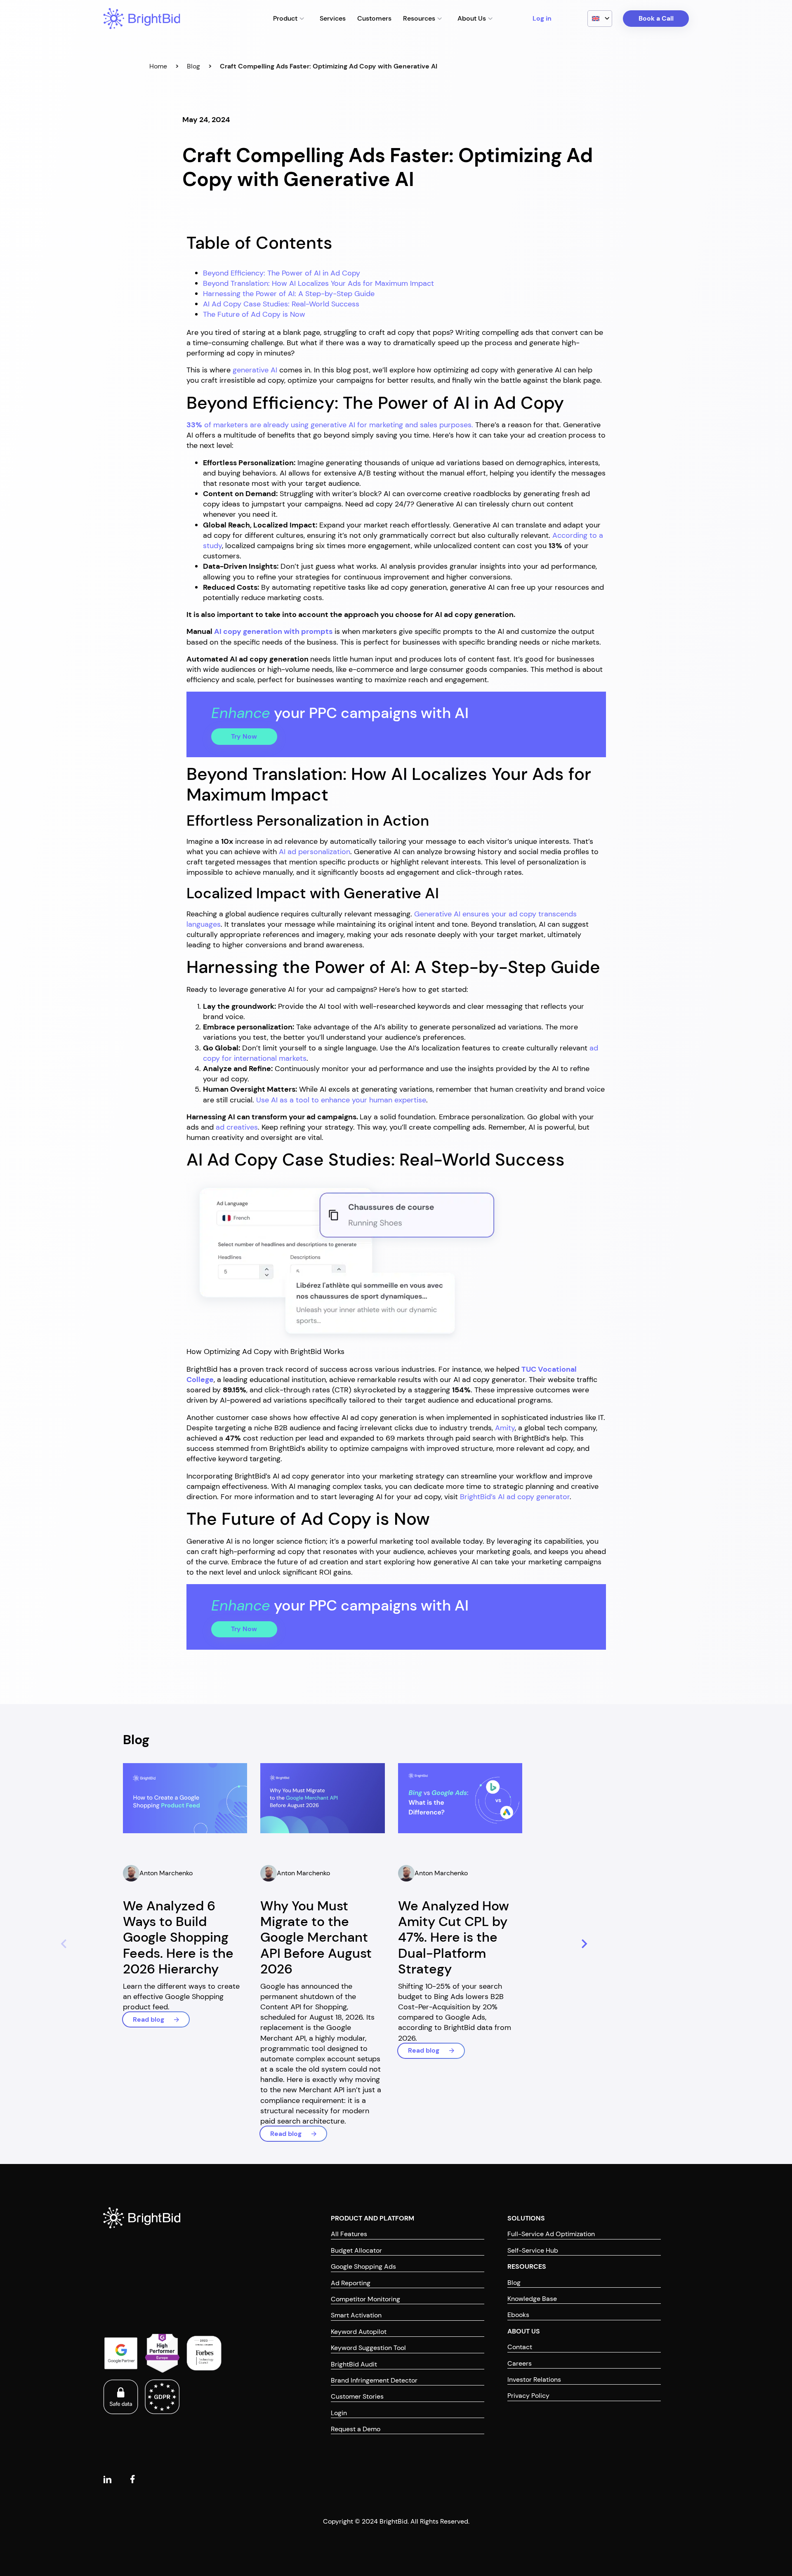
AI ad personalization (315, 852)
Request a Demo (356, 2429)
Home (158, 66)
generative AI (255, 370)
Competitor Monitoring (365, 2299)
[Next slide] (583, 1944)
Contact (520, 2347)
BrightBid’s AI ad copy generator (515, 1497)
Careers (520, 2363)
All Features (349, 2234)
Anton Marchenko (166, 1873)
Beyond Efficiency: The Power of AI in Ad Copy (282, 273)
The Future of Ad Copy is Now (254, 314)
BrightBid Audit (354, 2364)
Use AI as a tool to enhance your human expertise (341, 1100)
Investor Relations (534, 2379)
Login (339, 2413)
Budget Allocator (356, 2250)
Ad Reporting (351, 2283)
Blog (193, 66)
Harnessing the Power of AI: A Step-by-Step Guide (289, 294)
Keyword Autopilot (359, 2332)
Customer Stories (357, 2396)
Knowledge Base (532, 2299)
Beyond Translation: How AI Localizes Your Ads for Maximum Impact (318, 283)
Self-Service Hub (533, 2250)
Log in (542, 18)
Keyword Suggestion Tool (368, 2348)
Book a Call (656, 18)
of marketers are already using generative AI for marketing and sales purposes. (331, 425)
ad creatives (237, 1127)
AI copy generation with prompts (273, 631)
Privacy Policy (528, 2396)
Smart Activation (356, 2315)
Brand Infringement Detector (374, 2380)
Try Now (244, 736)
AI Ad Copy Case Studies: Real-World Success (281, 304)
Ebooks (518, 2315)
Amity (505, 1428)
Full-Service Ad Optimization (551, 2234)
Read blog (148, 2019)
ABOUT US (524, 2331)
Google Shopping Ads (363, 2266)
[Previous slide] (62, 1944)
